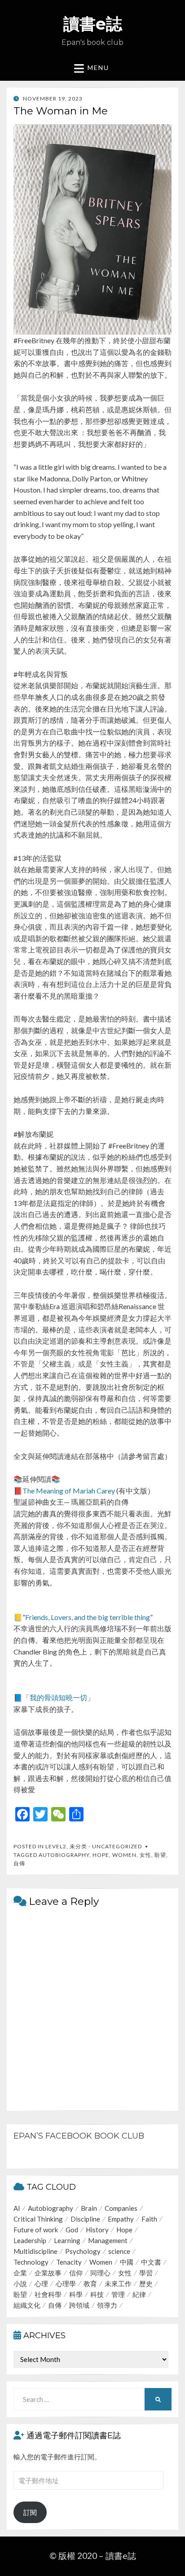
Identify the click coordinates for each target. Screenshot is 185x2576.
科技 (97, 2294)
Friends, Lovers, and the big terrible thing (88, 1617)
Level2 (56, 1846)
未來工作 (118, 2283)
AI (17, 2208)
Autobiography (64, 1855)
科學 (76, 2294)
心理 (41, 2283)
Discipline (85, 2219)
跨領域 (79, 2305)
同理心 (100, 2273)
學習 (146, 2273)
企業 (20, 2273)
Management (108, 2240)
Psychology (83, 2251)
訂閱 (30, 2512)
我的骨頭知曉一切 (58, 1697)
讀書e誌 (93, 24)
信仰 (76, 2273)
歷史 (146, 2283)
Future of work (36, 2230)
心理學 (66, 2283)
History (97, 2230)
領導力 (107, 2305)
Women (124, 1855)
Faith (149, 2219)
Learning (67, 2240)
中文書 (151, 2262)
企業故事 (48, 2273)
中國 (127, 2262)
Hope (101, 1855)
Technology (31, 2262)
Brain (89, 2208)
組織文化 (27, 2305)
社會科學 (48, 2294)
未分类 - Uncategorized (106, 1846)
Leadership (30, 2240)
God (72, 2230)
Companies (121, 2208)
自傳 (19, 1863)
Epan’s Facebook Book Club (79, 2136)
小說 (20, 2283)
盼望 (160, 1855)
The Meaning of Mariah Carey (69, 1491)
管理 (118, 2294)
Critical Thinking (38, 2219)
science (119, 2251)
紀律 (139, 2294)
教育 (90, 2283)
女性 (145, 1855)
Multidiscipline (35, 2251)
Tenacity (69, 2262)
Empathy (121, 2219)
